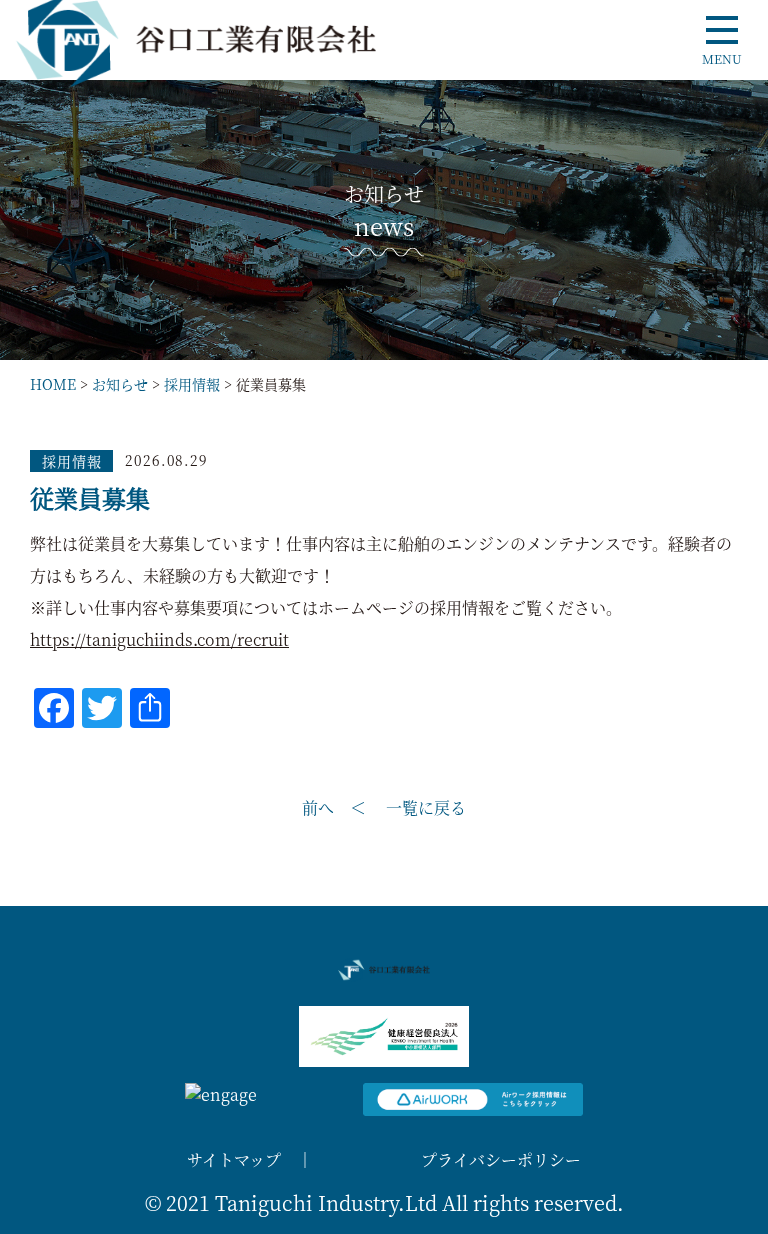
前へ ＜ (334, 808)
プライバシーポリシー (501, 1159)
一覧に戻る (426, 808)
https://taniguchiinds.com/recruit (159, 639)
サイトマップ (234, 1159)
